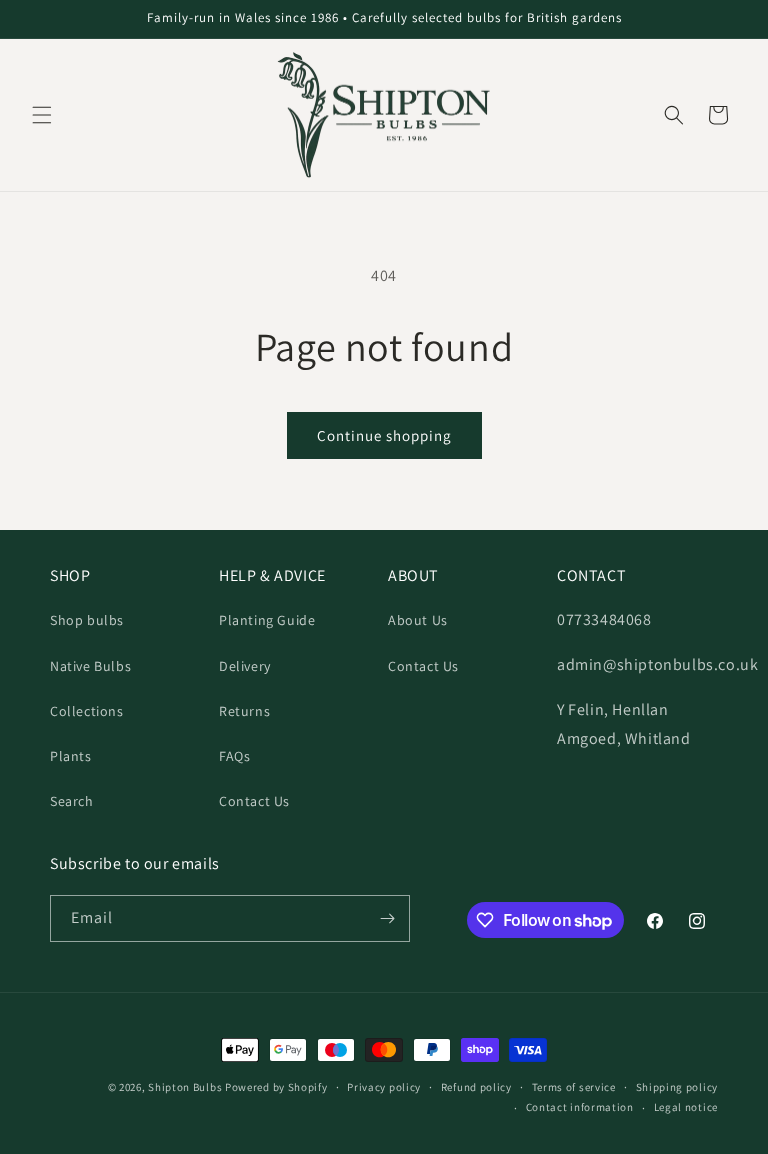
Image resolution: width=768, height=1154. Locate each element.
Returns (244, 711)
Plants (71, 756)
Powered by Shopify (276, 1087)
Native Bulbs (90, 666)
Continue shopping (384, 435)
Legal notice (686, 1107)
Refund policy (476, 1087)
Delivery (245, 666)
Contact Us (254, 801)
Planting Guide (267, 620)
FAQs (234, 756)
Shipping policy (677, 1087)
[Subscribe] (387, 918)
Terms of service (574, 1087)
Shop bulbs (87, 620)
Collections (87, 711)
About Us (418, 620)
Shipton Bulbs (185, 1087)
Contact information (580, 1107)
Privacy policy (384, 1087)
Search (72, 801)
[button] (42, 115)
